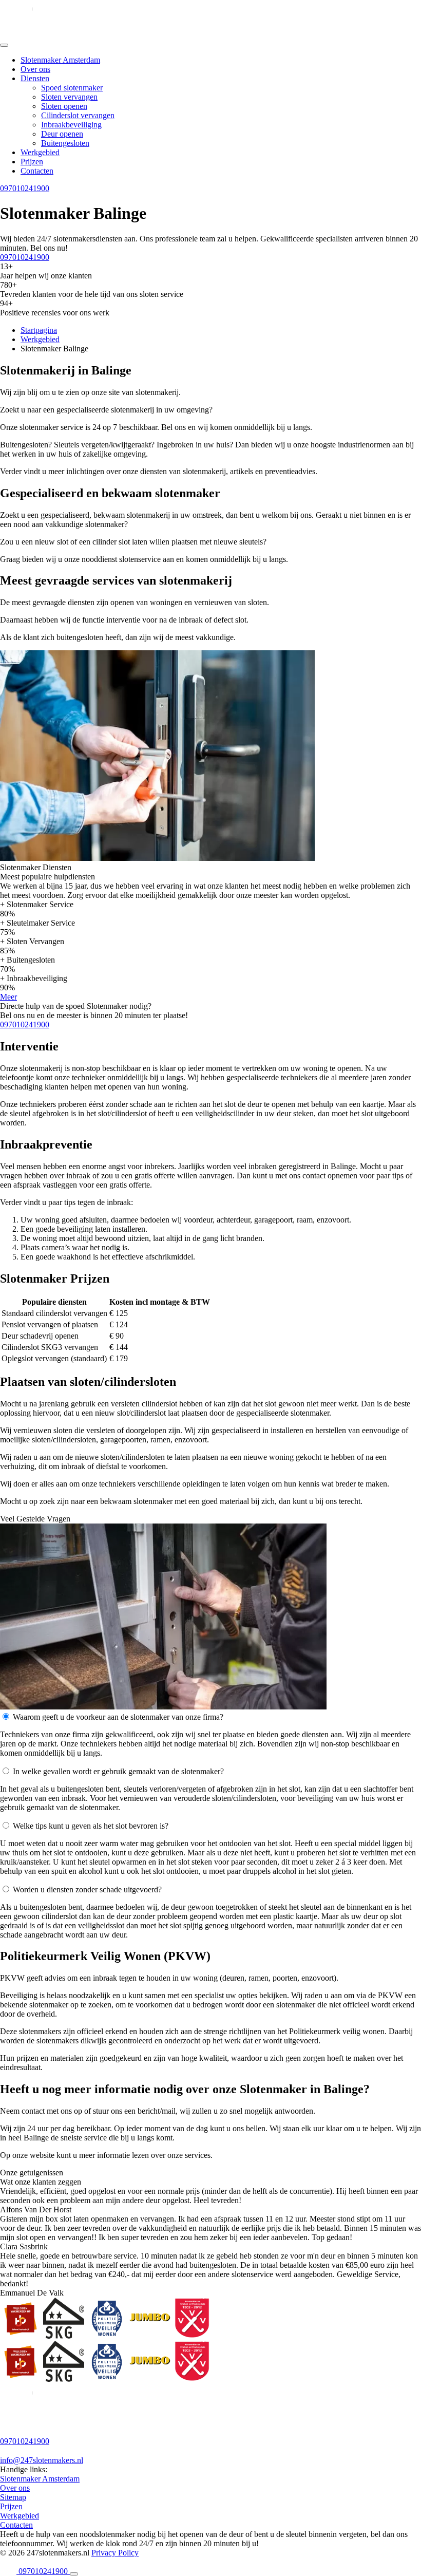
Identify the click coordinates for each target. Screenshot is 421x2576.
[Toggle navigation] (4, 45)
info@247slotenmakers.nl (42, 2460)
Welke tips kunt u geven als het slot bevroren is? (91, 1826)
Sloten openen (64, 106)
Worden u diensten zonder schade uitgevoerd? (87, 1889)
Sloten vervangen (69, 97)
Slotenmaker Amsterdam (60, 60)
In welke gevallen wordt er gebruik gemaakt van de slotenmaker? (118, 1771)
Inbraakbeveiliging (71, 125)
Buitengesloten (65, 143)
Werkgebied (40, 152)
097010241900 (25, 188)
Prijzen (32, 162)
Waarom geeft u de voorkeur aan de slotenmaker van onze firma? (118, 1717)
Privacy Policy (115, 2553)
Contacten (37, 171)
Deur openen (62, 134)
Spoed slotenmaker (72, 88)
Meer (8, 997)
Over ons (35, 69)
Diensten (35, 78)
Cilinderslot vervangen (78, 115)
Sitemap (13, 2497)
